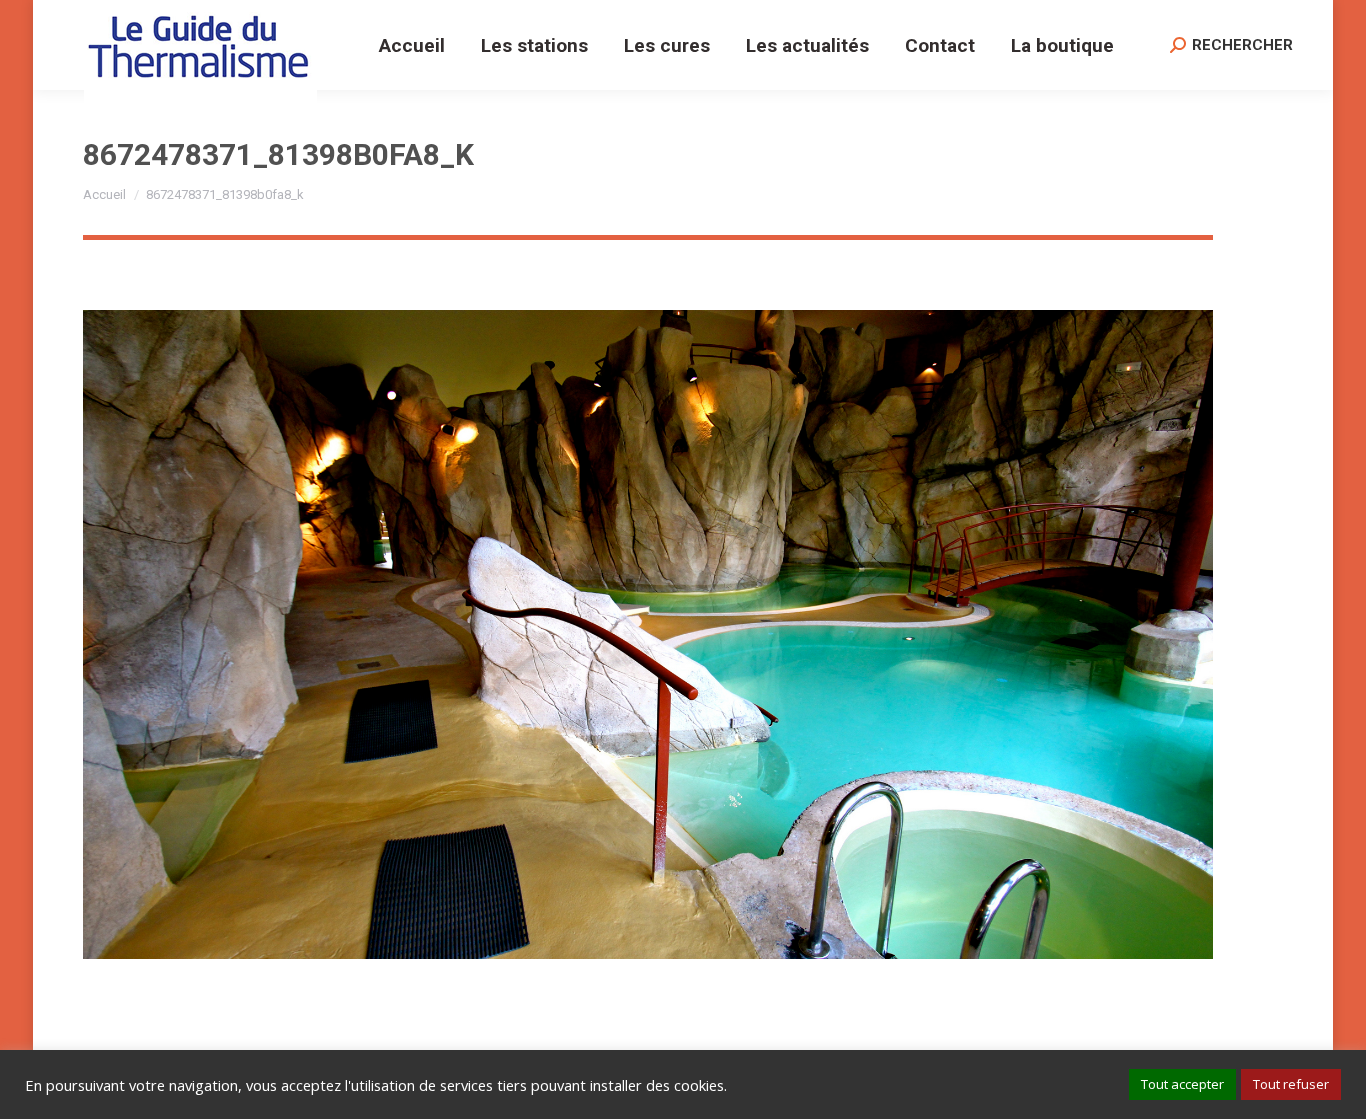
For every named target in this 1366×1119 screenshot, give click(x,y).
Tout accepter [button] (1182, 1084)
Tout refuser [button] (1291, 1084)
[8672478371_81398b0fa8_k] (648, 634)
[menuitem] (412, 45)
